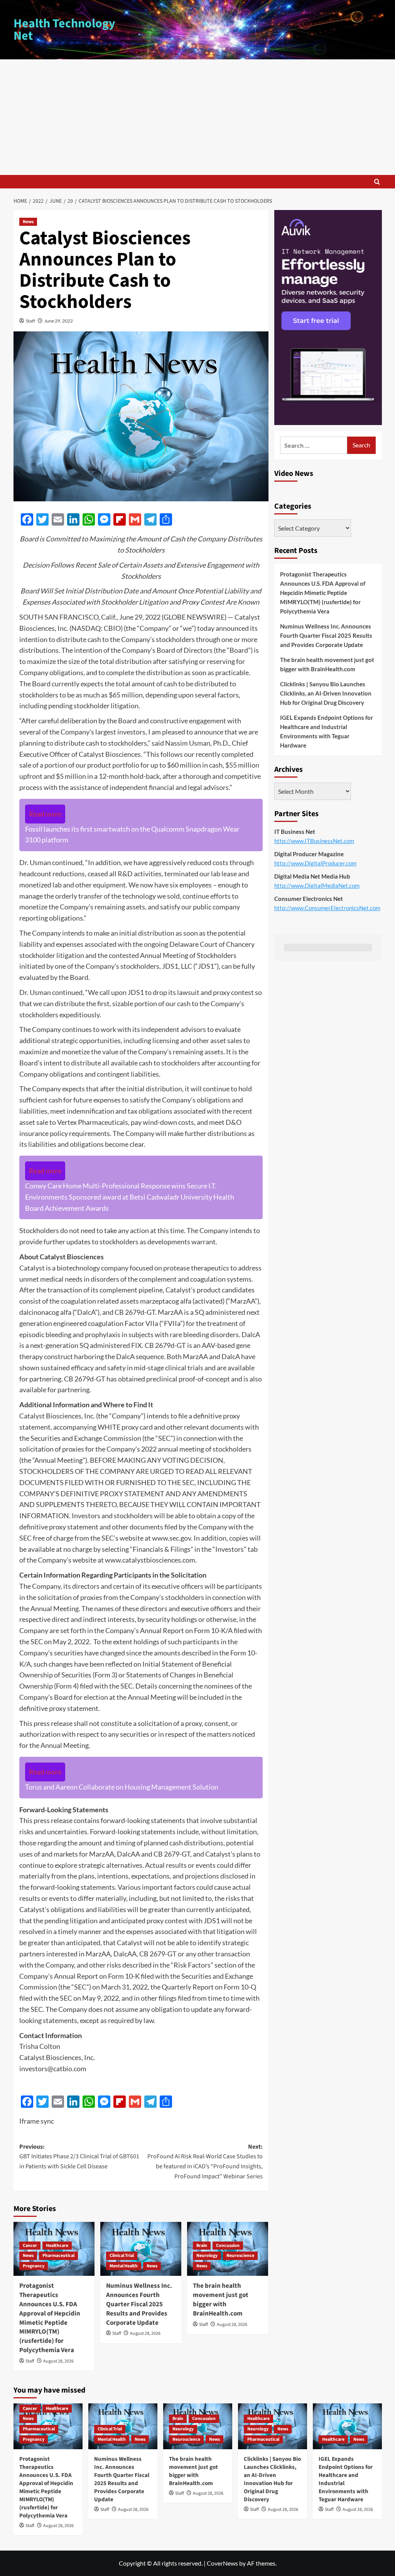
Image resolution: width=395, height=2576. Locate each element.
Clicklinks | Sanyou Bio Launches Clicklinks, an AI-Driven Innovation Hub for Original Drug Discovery (326, 693)
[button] (377, 182)
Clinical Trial (122, 2256)
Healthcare (57, 2246)
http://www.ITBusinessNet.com (314, 841)
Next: (205, 2162)
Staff (30, 321)
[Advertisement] (197, 117)
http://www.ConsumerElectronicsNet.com (327, 908)
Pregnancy (34, 2266)
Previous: (79, 2157)
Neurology (207, 2256)
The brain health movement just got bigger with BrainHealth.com (221, 2300)
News (28, 222)
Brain (202, 2246)
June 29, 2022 (59, 321)
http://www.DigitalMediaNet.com (317, 886)
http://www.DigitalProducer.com (315, 863)
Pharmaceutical (58, 2256)
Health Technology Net (64, 30)
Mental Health (124, 2266)
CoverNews (222, 2563)
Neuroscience (240, 2256)
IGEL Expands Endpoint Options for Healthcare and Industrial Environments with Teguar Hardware (327, 731)
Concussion (228, 2246)
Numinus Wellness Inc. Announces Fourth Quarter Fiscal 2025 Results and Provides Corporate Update (139, 2304)
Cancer (30, 2246)
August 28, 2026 (58, 2361)
